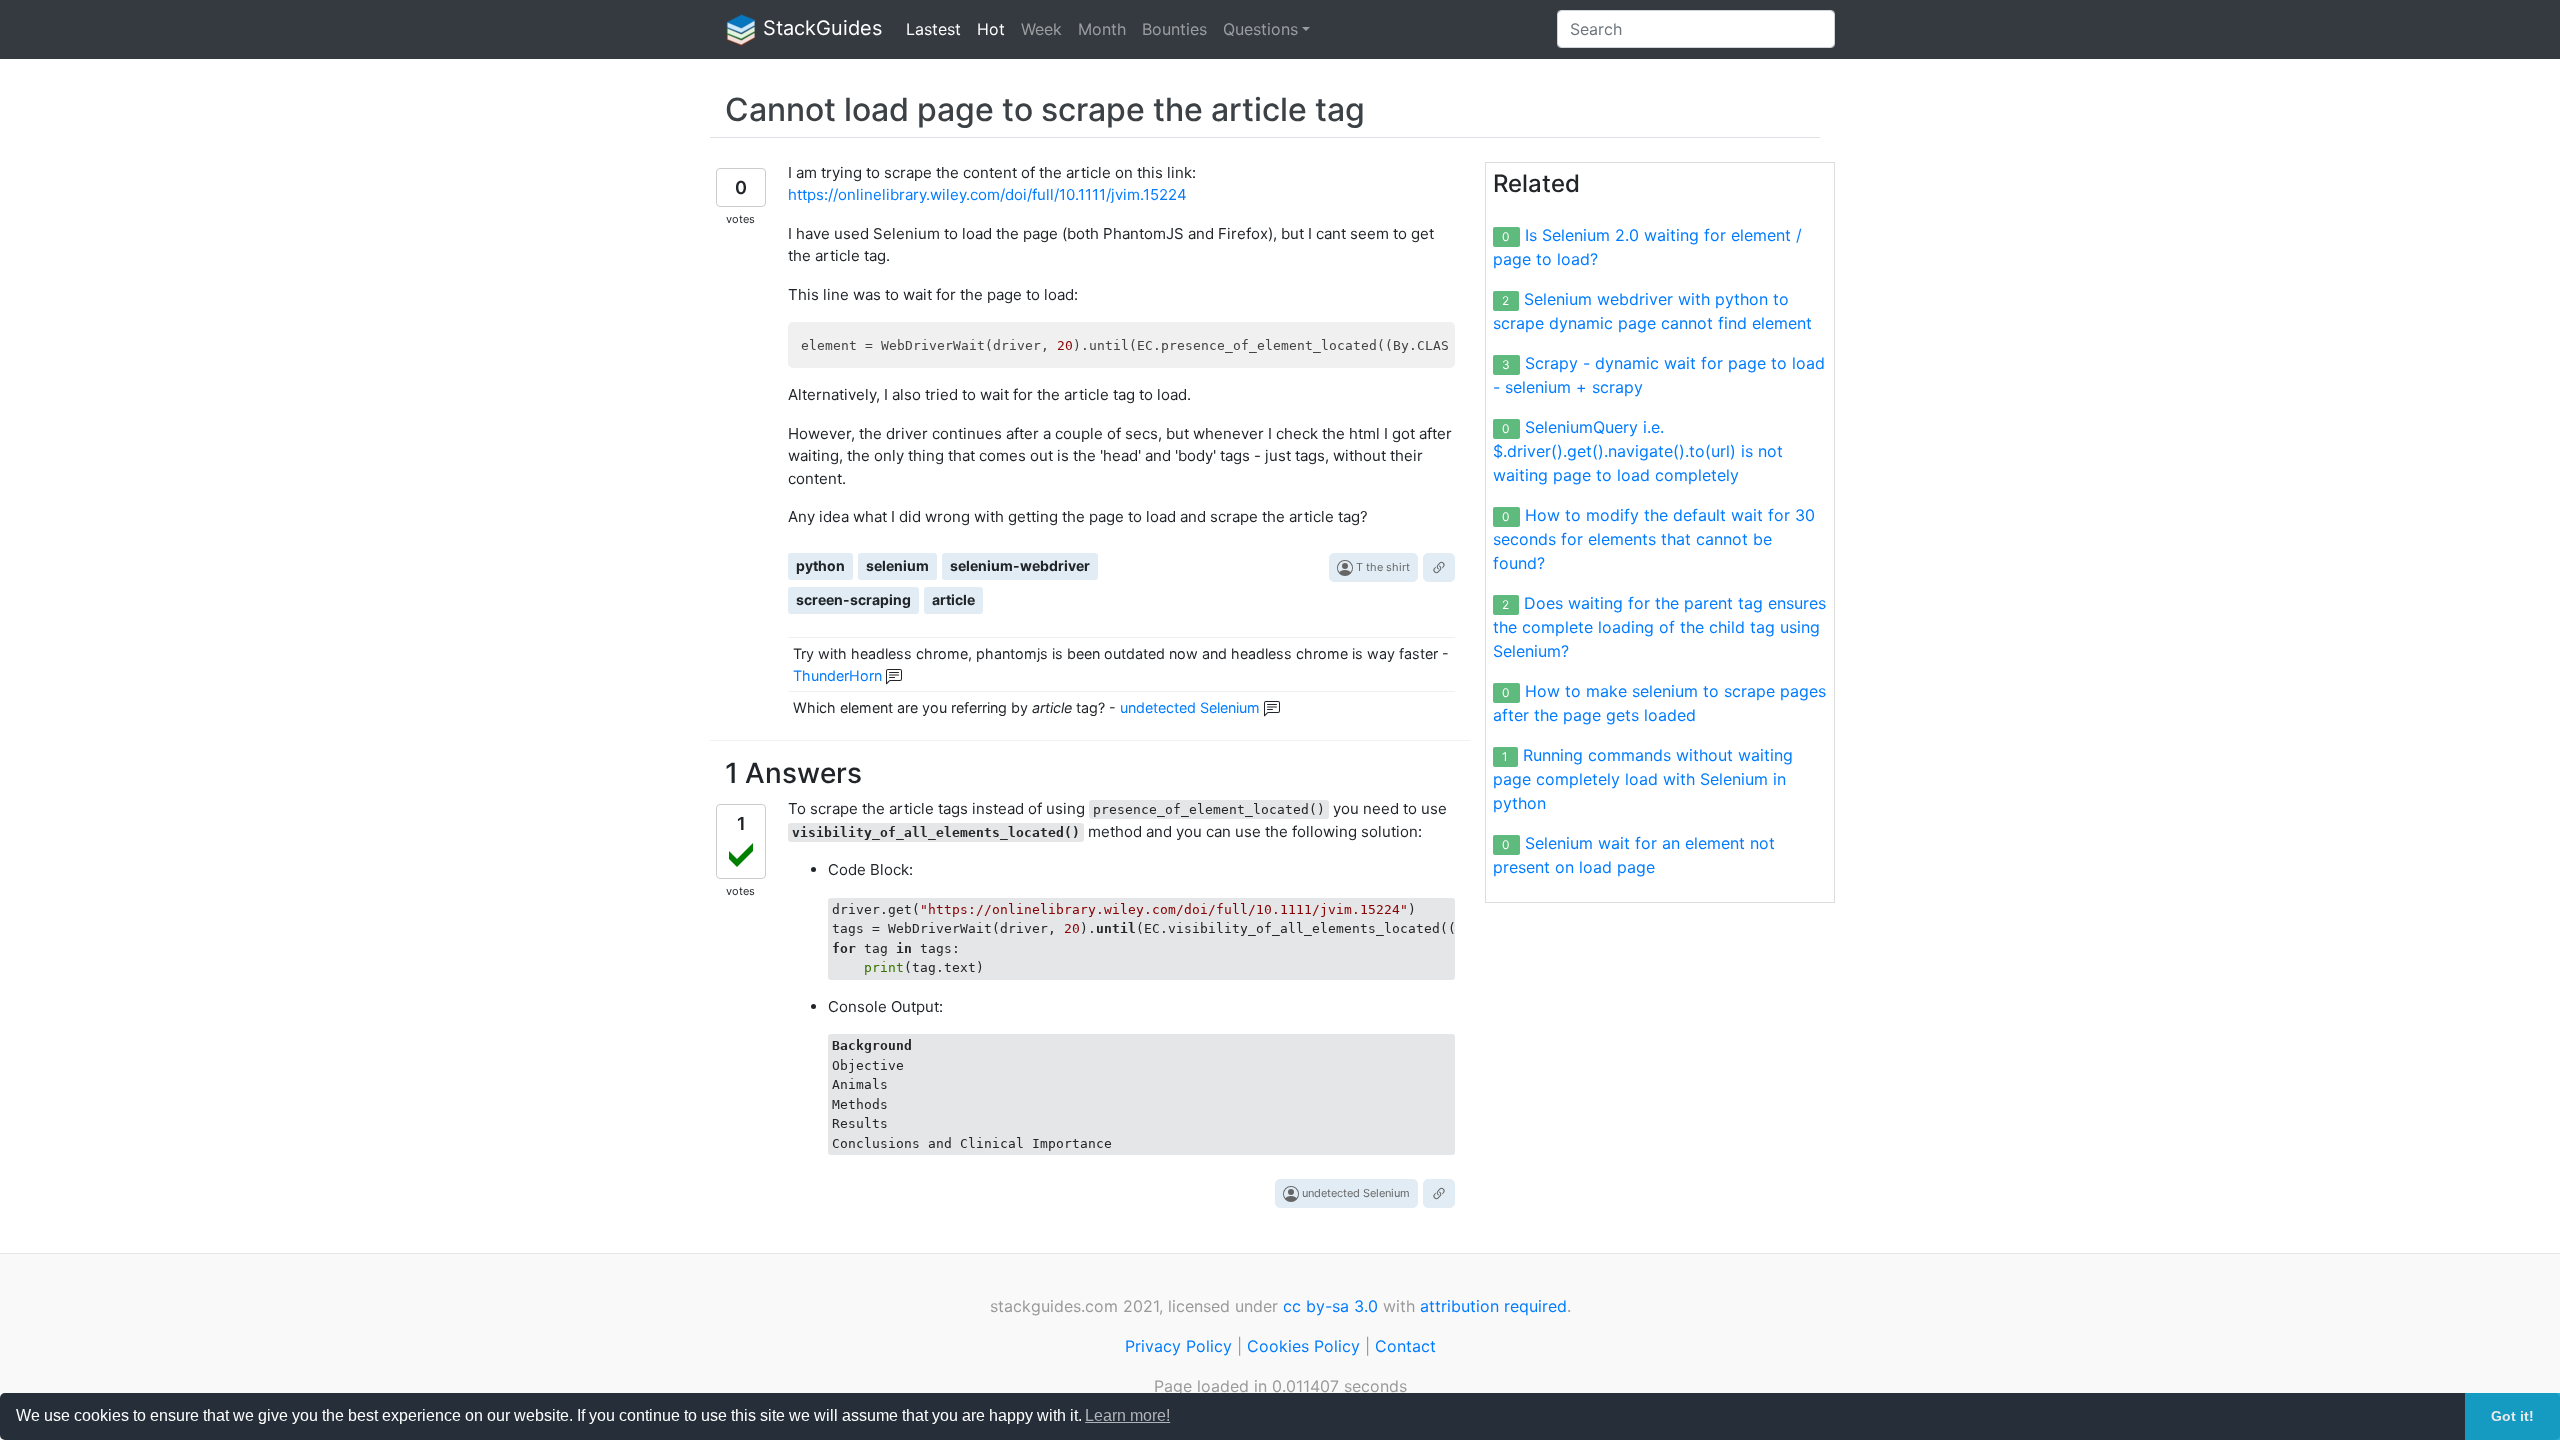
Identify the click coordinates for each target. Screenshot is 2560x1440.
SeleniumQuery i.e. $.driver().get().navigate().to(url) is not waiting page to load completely (1638, 451)
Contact (1405, 1346)
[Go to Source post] (1439, 567)
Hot (991, 29)
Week (1041, 29)
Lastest (933, 29)
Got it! (2512, 1416)
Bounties (1174, 29)
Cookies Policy (1303, 1346)
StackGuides (819, 28)
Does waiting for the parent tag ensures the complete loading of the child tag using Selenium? (1659, 627)
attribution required (1493, 1306)
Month (1102, 29)
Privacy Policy (1178, 1346)
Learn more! (1127, 1415)
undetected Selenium (1190, 707)
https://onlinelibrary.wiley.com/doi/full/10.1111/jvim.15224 (987, 194)
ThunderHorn (837, 675)
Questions (1260, 29)
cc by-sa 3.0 (1330, 1306)
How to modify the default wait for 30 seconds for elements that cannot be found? (1654, 539)
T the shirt (1381, 567)
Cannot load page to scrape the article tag (1045, 109)
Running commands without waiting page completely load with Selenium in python (1643, 779)
